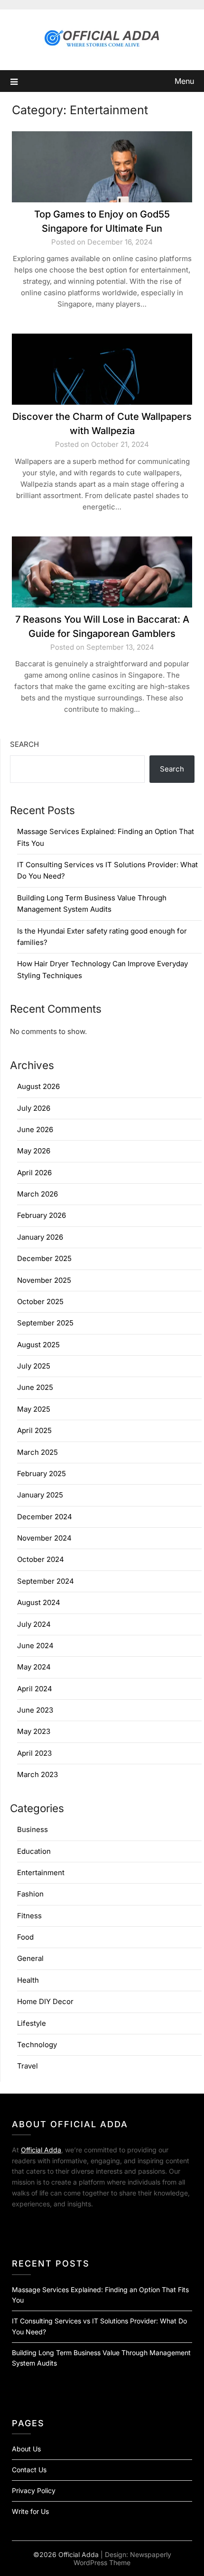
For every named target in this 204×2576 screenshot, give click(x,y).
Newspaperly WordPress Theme (122, 2558)
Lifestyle (32, 2023)
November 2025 (44, 1280)
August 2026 (38, 1086)
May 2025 (34, 1409)
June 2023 (35, 1710)
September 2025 (45, 1323)
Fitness (29, 1916)
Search (24, 744)
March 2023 (37, 1774)
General (30, 1958)
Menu (184, 81)
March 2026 (37, 1194)
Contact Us (29, 2470)
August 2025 (38, 1345)
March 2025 (37, 1452)
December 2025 (44, 1258)
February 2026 (42, 1215)
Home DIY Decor (45, 2001)
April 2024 (35, 1689)
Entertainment (41, 1873)
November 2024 (44, 1538)
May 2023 (34, 1731)
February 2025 (42, 1474)
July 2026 (34, 1108)
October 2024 (41, 1559)
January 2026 (40, 1237)
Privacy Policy (34, 2490)
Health (28, 1980)
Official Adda (41, 2150)
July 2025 (34, 1366)
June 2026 (35, 1129)
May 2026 (34, 1151)
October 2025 (40, 1302)
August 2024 (39, 1602)
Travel (28, 2066)
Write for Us (30, 2511)
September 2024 (46, 1581)
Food (25, 1937)
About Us (26, 2449)
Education (34, 1851)
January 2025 (40, 1495)
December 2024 (45, 1517)
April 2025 (34, 1430)
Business (32, 1829)
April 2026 (34, 1173)
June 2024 (35, 1646)
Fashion (30, 1894)
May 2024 (34, 1667)
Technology (37, 2045)
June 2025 (35, 1387)
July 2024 (34, 1624)
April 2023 (34, 1753)
